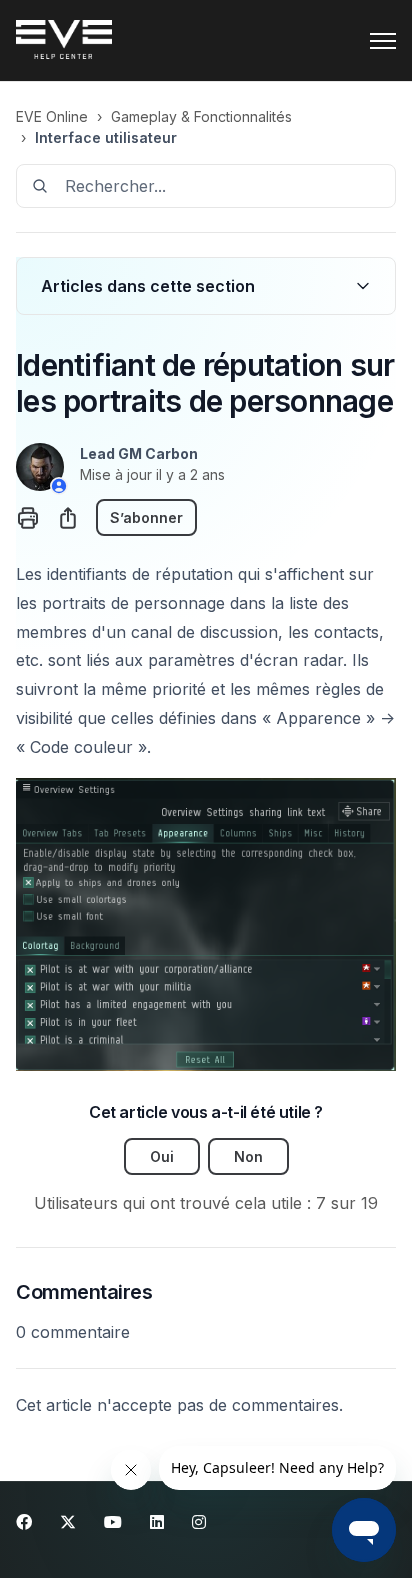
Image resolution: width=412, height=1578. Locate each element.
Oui (162, 1156)
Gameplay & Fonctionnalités (201, 116)
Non (248, 1156)
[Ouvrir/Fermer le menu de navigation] (383, 41)
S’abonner (146, 517)
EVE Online (52, 116)
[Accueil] (64, 41)
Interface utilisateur (106, 137)
